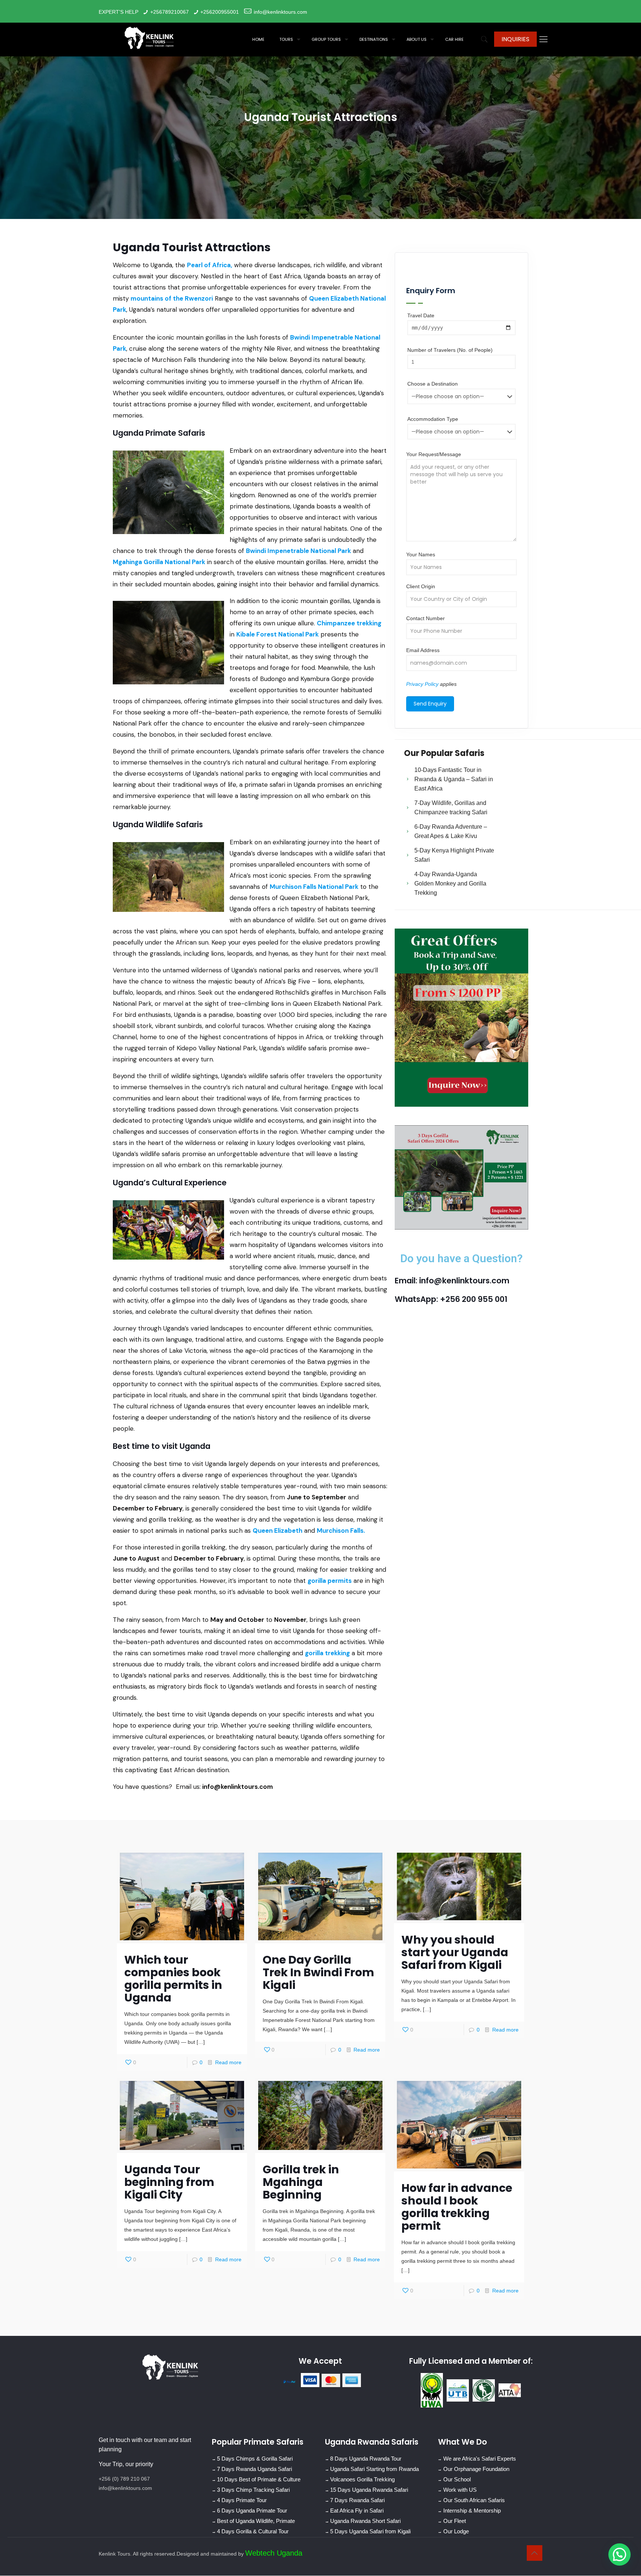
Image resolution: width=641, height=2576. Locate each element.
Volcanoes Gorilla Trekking (362, 2480)
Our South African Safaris (474, 2500)
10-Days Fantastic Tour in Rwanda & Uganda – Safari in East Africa (454, 779)
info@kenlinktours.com (280, 12)
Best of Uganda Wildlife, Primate (256, 2521)
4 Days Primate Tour (242, 2500)
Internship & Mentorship (472, 2511)
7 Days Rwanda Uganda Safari (254, 2469)
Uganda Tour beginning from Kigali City (169, 2182)
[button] (619, 2554)
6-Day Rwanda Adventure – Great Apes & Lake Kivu (451, 831)
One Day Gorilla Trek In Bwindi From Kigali (318, 1972)
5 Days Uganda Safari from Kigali (370, 2532)
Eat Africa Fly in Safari (357, 2511)
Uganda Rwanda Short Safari (365, 2521)
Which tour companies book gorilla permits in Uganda (173, 1979)
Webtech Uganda (274, 2553)
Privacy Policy (422, 684)
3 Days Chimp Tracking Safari (253, 2490)
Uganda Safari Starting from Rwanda (374, 2469)
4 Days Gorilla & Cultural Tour (253, 2532)
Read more (228, 2062)
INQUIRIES (515, 39)
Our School (457, 2480)
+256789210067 (170, 12)
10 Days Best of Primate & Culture (259, 2480)
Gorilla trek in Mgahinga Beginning (301, 2182)
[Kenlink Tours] (149, 37)
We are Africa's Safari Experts (480, 2459)
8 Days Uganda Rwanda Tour (366, 2459)
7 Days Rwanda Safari (357, 2500)
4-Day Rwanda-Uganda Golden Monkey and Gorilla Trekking (450, 883)
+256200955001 (220, 12)
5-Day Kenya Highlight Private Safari (454, 855)
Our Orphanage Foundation (476, 2469)
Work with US (460, 2490)
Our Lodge (456, 2532)
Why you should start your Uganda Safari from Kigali (455, 1952)
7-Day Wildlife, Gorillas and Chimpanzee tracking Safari (451, 808)
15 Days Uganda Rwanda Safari (369, 2490)
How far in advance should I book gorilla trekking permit (457, 2207)
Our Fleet (455, 2521)
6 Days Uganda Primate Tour (252, 2511)
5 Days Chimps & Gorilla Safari (255, 2459)
